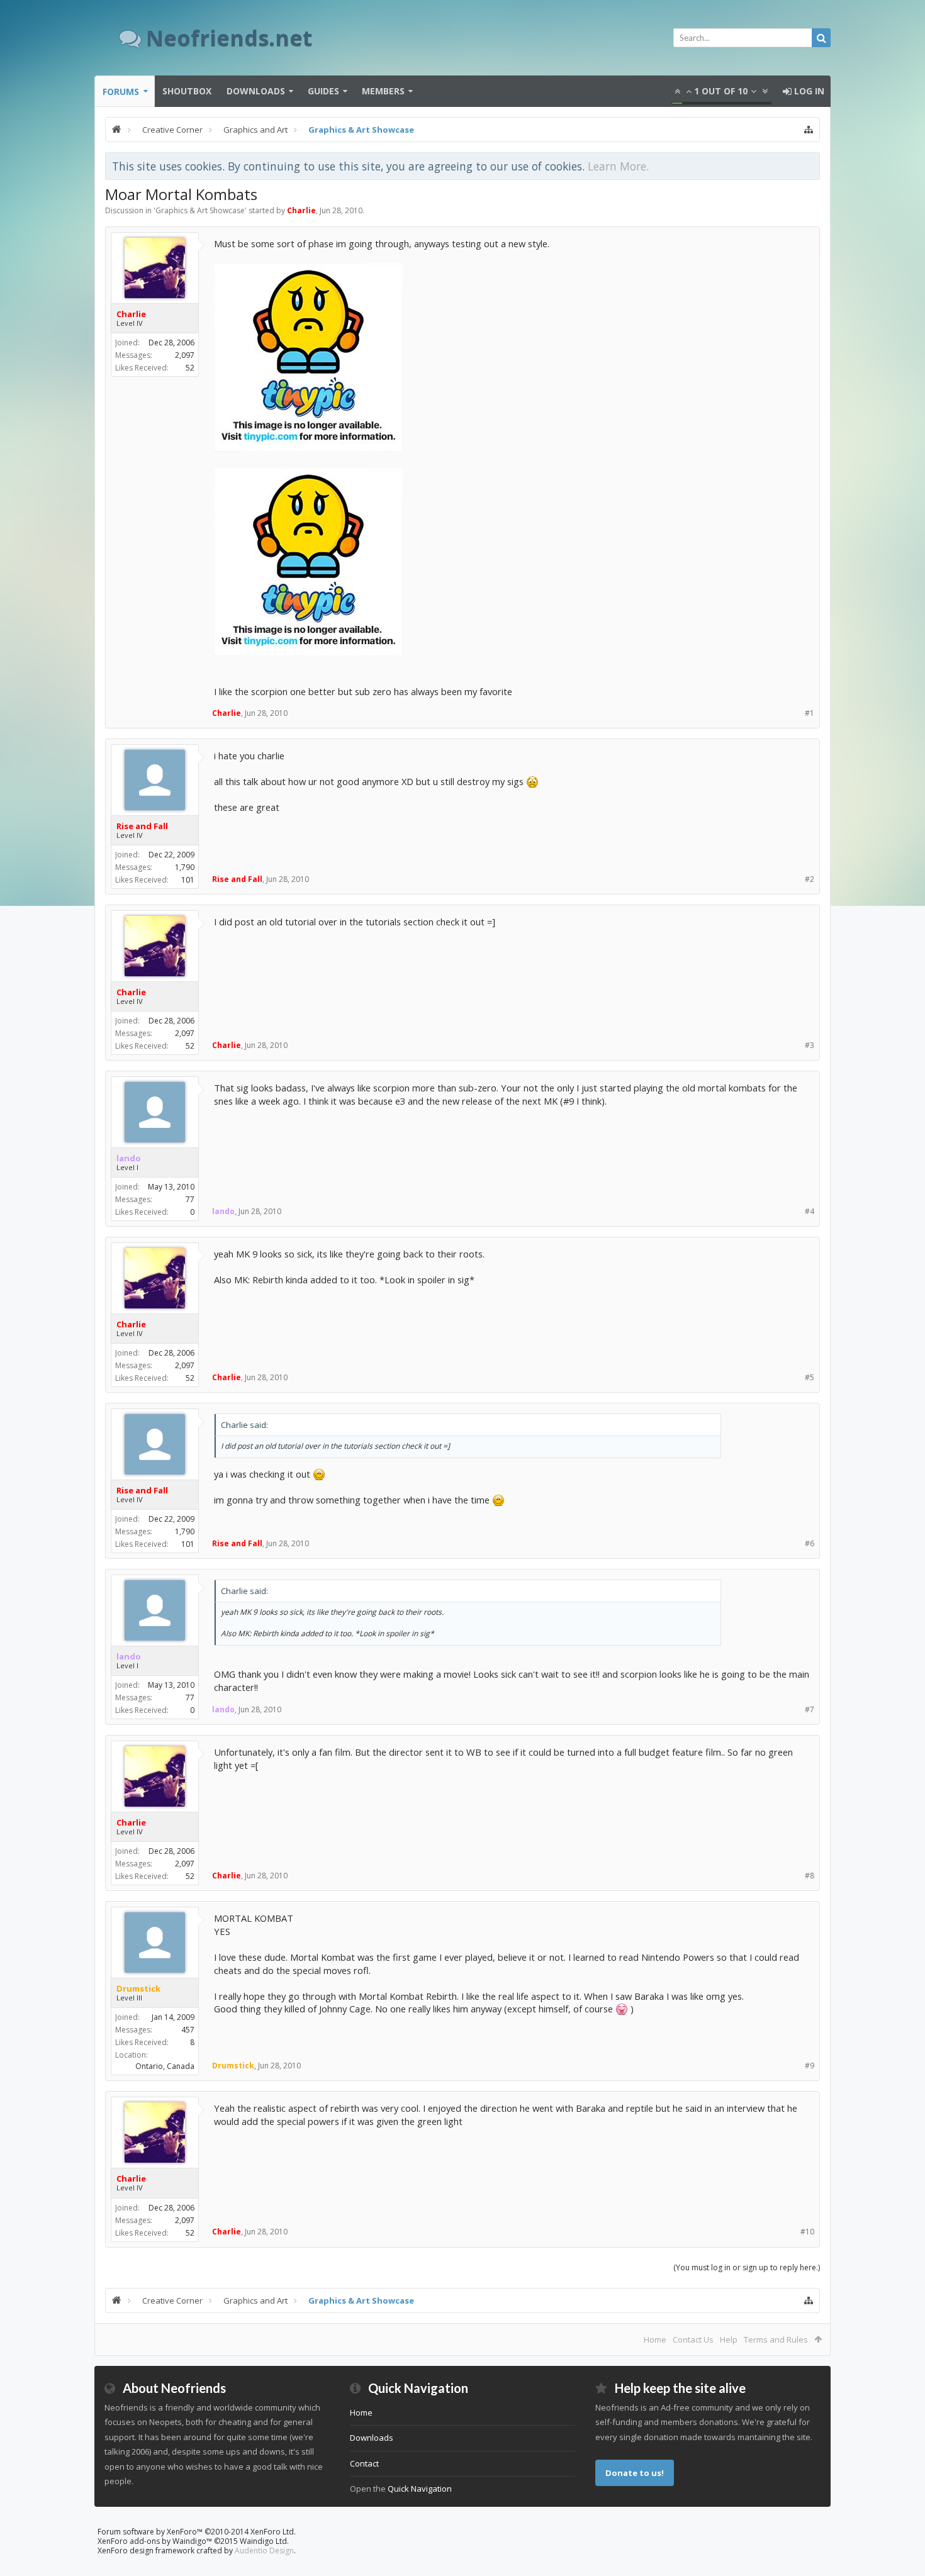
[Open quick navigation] (809, 130)
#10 (807, 2232)
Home (655, 2339)
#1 (810, 713)
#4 (810, 1211)
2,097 (185, 355)
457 (188, 2030)
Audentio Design (264, 2551)
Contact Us (693, 2339)
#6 (810, 1543)
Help (729, 2339)
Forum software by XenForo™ (197, 2532)
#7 (810, 1709)
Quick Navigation (420, 2489)
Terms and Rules (776, 2339)
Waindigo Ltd (263, 2541)
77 (190, 1199)
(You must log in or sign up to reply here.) (747, 2267)
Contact (364, 2463)
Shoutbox (187, 91)
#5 (810, 1377)
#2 (810, 879)
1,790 (185, 867)
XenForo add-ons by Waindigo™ (155, 2541)
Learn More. (618, 166)
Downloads (256, 91)
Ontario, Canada (165, 2066)
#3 (810, 1045)
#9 (810, 2066)
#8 (810, 1876)
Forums (121, 92)
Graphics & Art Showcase (200, 210)
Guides (323, 91)
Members (383, 91)
